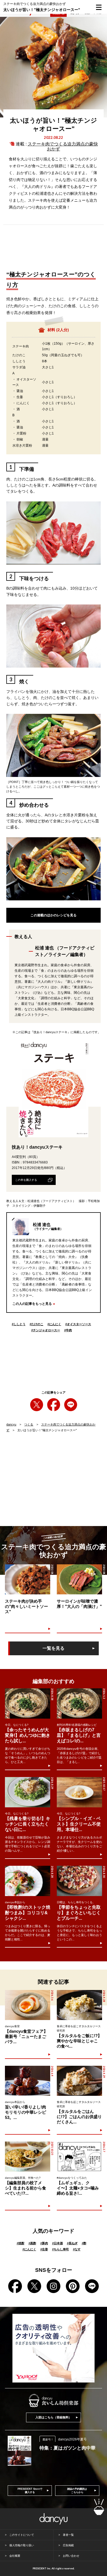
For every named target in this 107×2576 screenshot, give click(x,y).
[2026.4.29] (79, 2081)
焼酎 (21, 2243)
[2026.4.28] (79, 2005)
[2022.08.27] (28, 1579)
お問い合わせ (71, 2556)
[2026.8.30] (79, 1881)
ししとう (19, 1324)
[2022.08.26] (79, 1579)
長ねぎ (72, 2243)
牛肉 (68, 1330)
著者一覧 (68, 2535)
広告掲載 (68, 2545)
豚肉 (44, 2243)
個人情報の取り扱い (22, 2545)
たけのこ (36, 1324)
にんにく (54, 1324)
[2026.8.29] (28, 1792)
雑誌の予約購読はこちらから (77, 2491)
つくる (29, 1424)
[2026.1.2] (79, 1703)
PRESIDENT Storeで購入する (30, 2491)
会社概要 (15, 2556)
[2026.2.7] (79, 2157)
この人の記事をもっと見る (32, 1304)
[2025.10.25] (28, 2157)
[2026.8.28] (28, 1703)
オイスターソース (78, 1324)
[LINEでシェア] (71, 1405)
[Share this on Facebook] (54, 1405)
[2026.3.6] (28, 2005)
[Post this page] (37, 1405)
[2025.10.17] (79, 1792)
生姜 (44, 2249)
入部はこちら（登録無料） (54, 2417)
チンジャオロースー (46, 1330)
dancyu (11, 1424)
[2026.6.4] (28, 2081)
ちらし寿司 (60, 2249)
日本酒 (57, 2243)
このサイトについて (22, 2535)
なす (77, 2249)
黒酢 (32, 2243)
